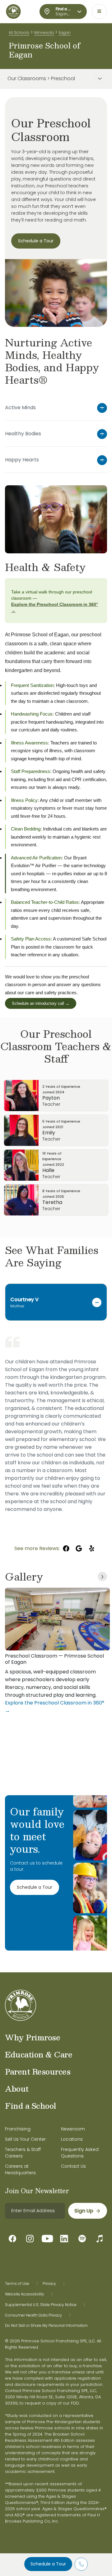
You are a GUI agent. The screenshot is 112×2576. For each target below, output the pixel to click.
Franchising (18, 2129)
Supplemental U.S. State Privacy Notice (41, 2305)
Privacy (49, 2284)
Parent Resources (38, 2071)
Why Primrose (33, 2037)
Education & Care (39, 2054)
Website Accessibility (25, 2294)
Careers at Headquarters (20, 2169)
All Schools (19, 32)
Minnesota (44, 32)
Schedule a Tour (48, 2564)
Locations (72, 2139)
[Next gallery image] (102, 1576)
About (17, 2089)
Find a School (31, 2106)
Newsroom (73, 2129)
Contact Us (73, 2166)
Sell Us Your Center (25, 2139)
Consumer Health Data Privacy (33, 2315)
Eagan (65, 32)
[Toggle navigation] (99, 11)
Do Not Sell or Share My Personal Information (46, 2326)
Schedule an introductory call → (41, 1003)
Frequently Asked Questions (80, 2153)
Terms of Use (17, 2284)
